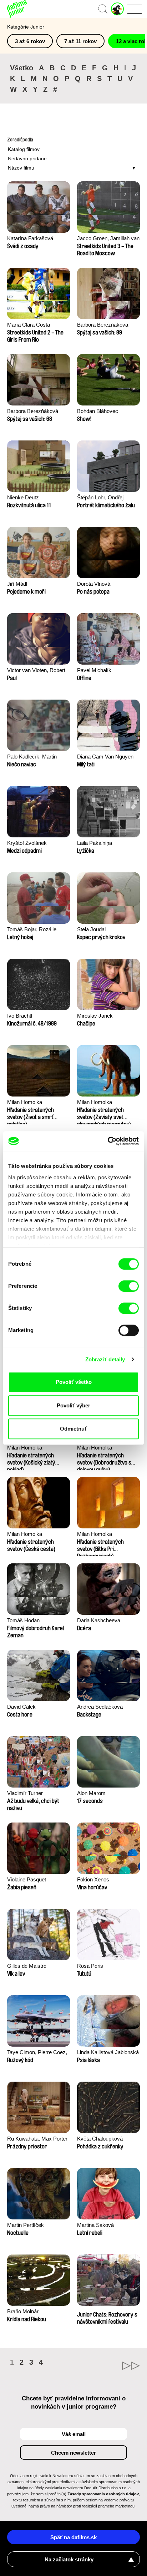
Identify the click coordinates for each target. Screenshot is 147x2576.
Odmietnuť (73, 1429)
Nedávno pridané (27, 158)
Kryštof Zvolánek (27, 843)
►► (107, 2366)
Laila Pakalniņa (95, 843)
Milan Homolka (25, 1102)
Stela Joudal (91, 929)
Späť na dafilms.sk (73, 2537)
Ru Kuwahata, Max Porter (37, 2139)
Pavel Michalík (94, 670)
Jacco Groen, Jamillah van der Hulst (108, 239)
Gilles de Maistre (27, 1966)
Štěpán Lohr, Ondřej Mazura (100, 498)
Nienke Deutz (23, 497)
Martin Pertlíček (26, 2225)
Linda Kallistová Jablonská (108, 2052)
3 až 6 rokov (30, 41)
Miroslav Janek (95, 1016)
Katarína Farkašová (30, 238)
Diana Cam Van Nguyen (105, 757)
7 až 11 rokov (80, 41)
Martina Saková (95, 2225)
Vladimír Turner (25, 1793)
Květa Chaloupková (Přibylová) (100, 2139)
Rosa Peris (90, 1966)
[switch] (129, 1286)
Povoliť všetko (74, 1382)
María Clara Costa (29, 325)
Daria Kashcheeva (99, 1620)
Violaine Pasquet (27, 1879)
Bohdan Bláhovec (98, 411)
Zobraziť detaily (105, 1359)
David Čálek (21, 1707)
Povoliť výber (73, 1405)
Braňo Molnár (23, 2311)
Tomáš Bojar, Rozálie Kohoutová (32, 930)
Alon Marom (91, 1793)
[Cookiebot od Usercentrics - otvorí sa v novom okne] (108, 1141)
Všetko (22, 68)
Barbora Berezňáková (103, 325)
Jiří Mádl (17, 584)
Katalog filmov (24, 149)
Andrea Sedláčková (100, 1707)
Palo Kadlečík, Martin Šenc (32, 757)
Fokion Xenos (93, 1879)
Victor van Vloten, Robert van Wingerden (36, 671)
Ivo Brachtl (20, 1016)
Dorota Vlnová (94, 584)
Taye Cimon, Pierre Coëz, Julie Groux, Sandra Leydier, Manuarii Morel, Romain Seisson (37, 2053)
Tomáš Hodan (23, 1620)
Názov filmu (21, 168)
